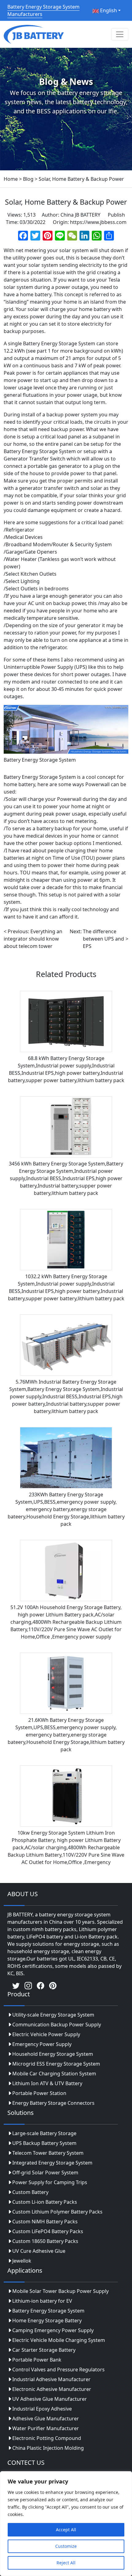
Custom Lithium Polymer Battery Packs (57, 2212)
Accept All (66, 2530)
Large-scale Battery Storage (44, 2133)
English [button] (108, 10)
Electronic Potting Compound (47, 2438)
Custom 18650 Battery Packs (45, 2241)
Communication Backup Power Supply (57, 2025)
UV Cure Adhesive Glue (39, 2251)
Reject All (66, 2563)
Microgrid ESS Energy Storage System (56, 2064)
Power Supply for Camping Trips (50, 2182)
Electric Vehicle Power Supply (46, 2034)
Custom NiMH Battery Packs (45, 2222)
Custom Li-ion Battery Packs (45, 2202)
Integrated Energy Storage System (52, 2163)
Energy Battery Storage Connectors (53, 2103)
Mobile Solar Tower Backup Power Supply (60, 2291)
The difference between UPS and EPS (103, 939)
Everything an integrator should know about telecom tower (33, 939)
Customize (66, 2546)
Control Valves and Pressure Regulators (58, 2370)
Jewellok (22, 2261)
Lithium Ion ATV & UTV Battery (47, 2083)
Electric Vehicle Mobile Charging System (59, 2340)
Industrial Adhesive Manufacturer (51, 2379)
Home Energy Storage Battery (47, 2320)
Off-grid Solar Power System (45, 2173)
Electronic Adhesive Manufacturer (52, 2389)
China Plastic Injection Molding (48, 2448)
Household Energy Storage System (53, 2054)
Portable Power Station (39, 2093)
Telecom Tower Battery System (48, 2153)
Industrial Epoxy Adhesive (42, 2409)
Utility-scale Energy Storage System (53, 2015)
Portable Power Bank (37, 2360)
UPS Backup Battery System (44, 2143)
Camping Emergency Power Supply (53, 2330)
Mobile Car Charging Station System (54, 2074)
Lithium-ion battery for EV (42, 2301)
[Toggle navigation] (120, 34)
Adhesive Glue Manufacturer (46, 2419)
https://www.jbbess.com (98, 222)
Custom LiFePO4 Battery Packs (48, 2231)
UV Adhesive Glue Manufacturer (50, 2399)
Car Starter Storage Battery (44, 2350)
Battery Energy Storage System (48, 2311)
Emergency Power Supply (42, 2044)
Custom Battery (30, 2192)
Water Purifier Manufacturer (46, 2428)
